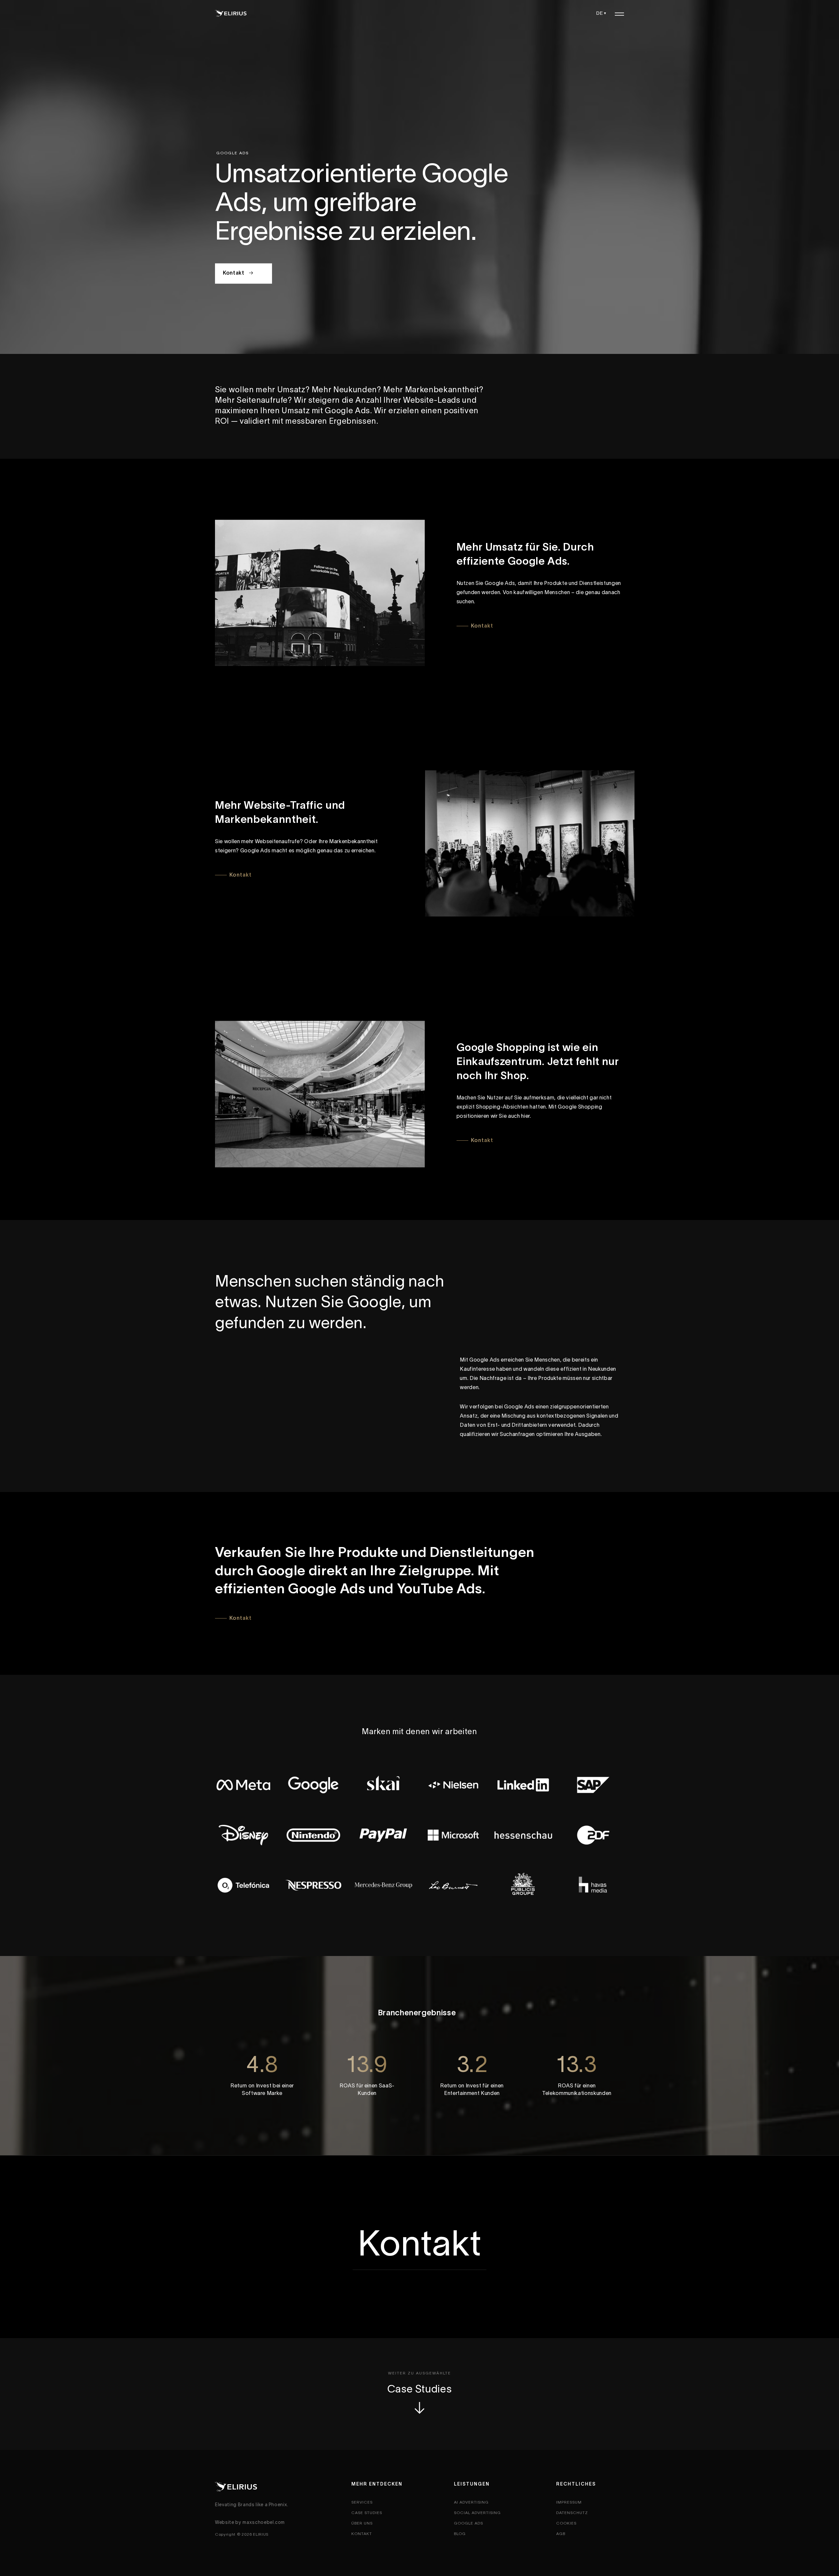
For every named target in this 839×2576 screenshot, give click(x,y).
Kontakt (234, 273)
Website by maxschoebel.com (250, 2523)
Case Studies (420, 2390)
